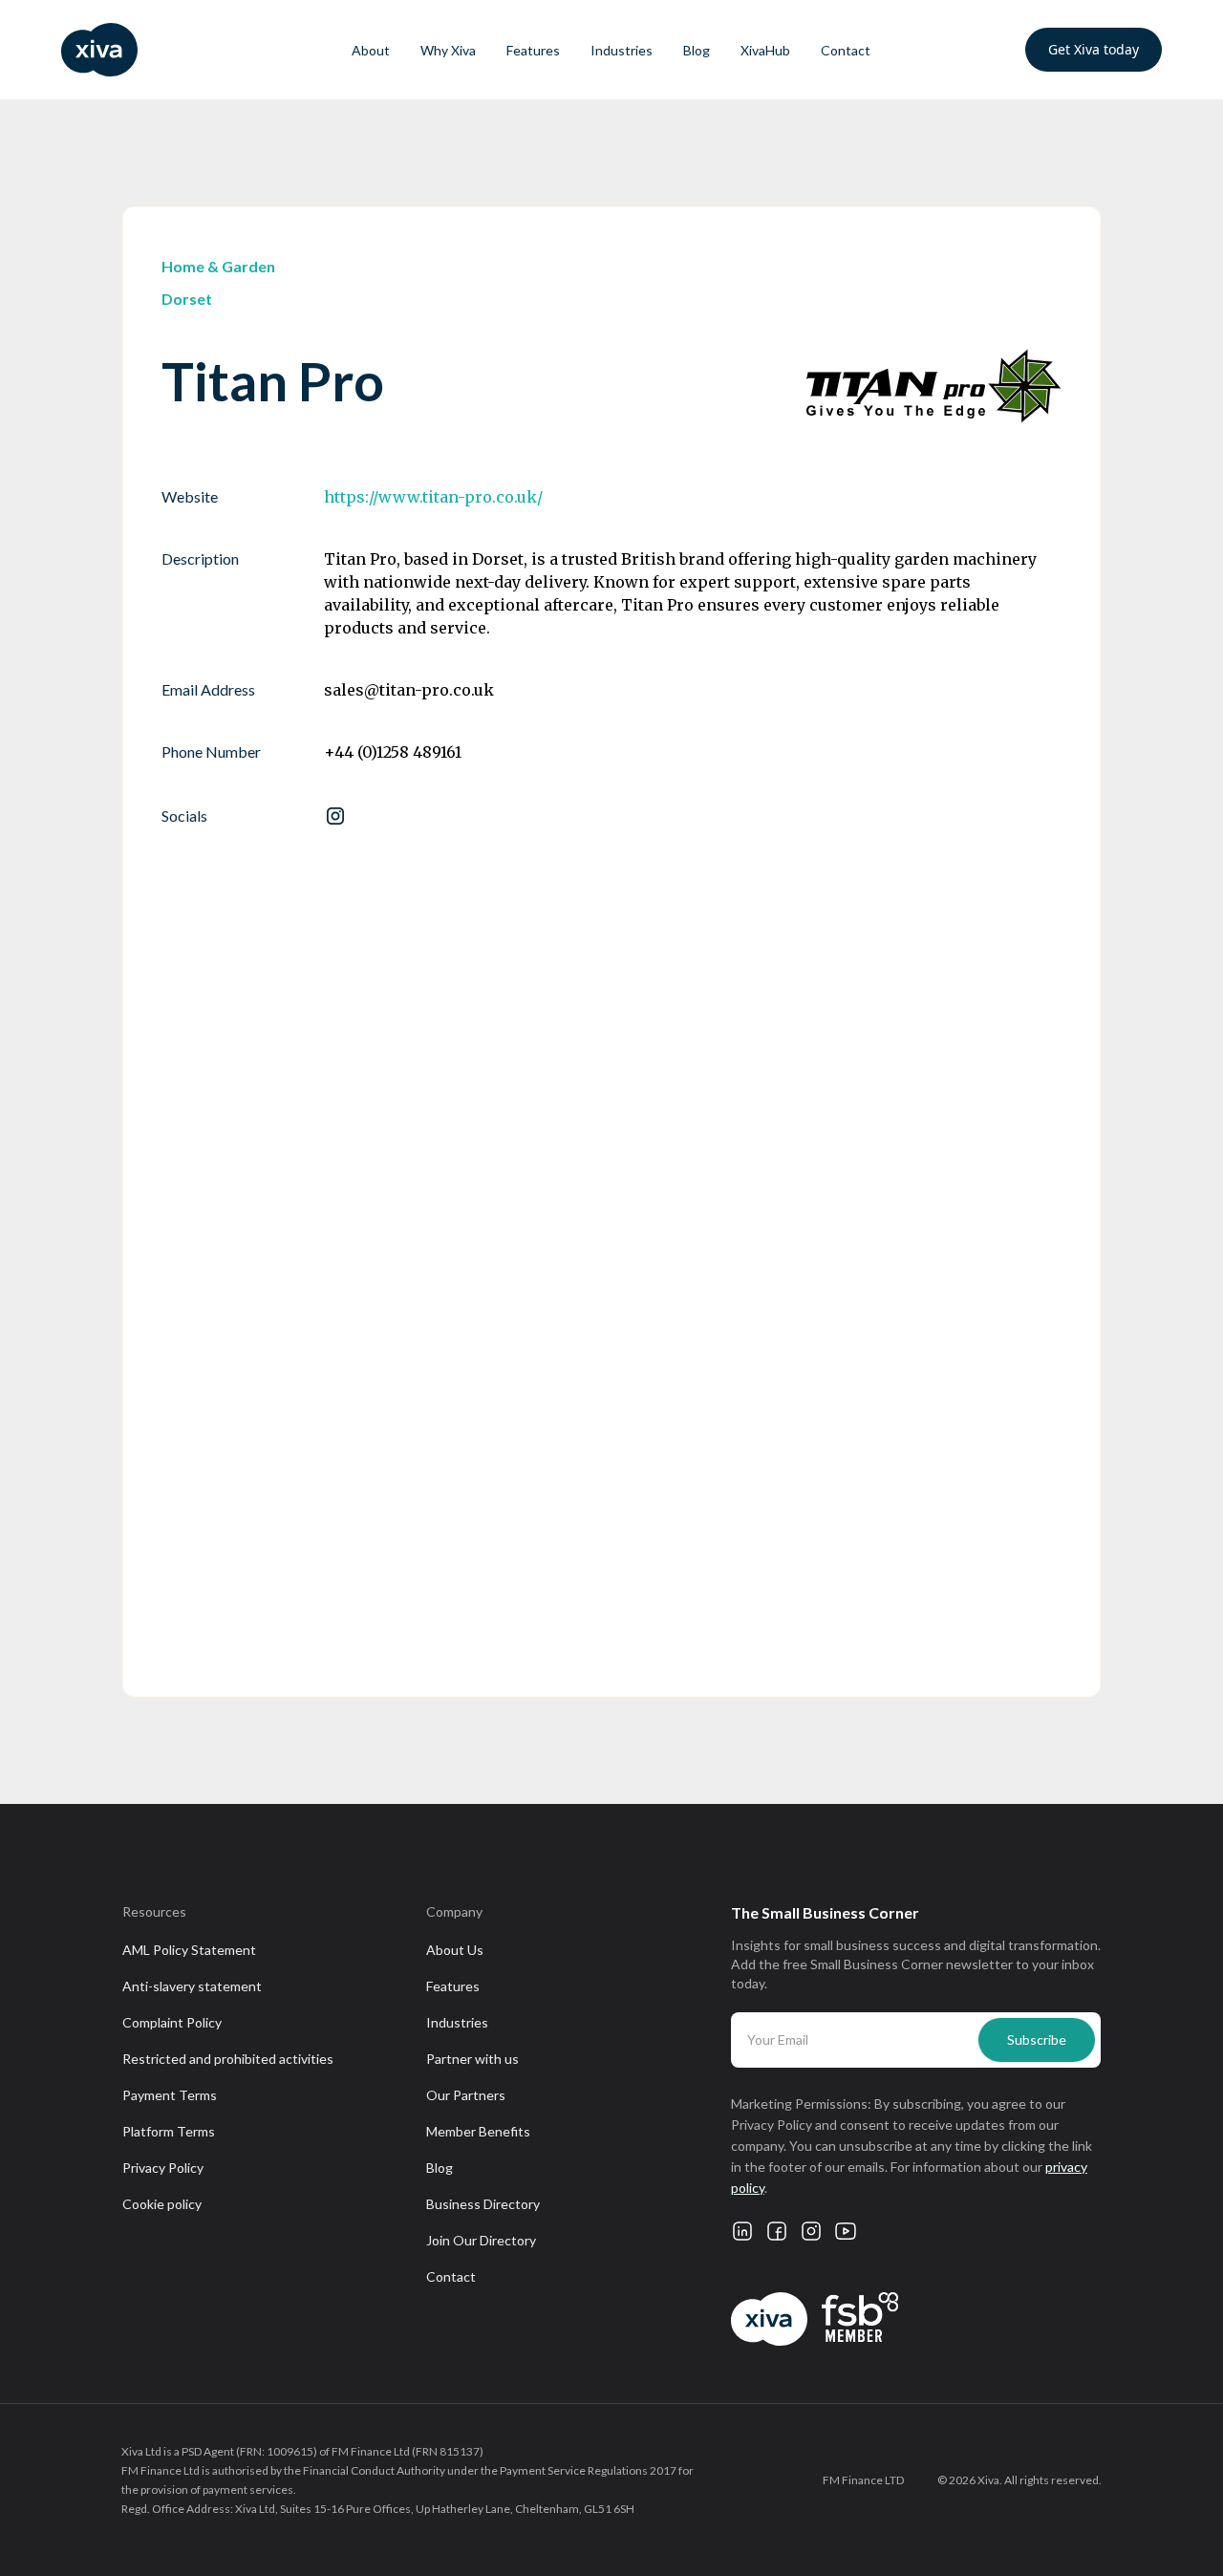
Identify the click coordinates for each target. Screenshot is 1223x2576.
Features (533, 50)
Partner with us (472, 2059)
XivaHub (765, 50)
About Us (455, 1950)
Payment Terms (170, 2095)
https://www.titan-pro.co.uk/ (433, 497)
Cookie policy (162, 2204)
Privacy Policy (163, 2168)
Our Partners (466, 2095)
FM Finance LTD (863, 2480)
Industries (622, 50)
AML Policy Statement (189, 1950)
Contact (846, 50)
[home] (151, 50)
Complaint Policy (172, 2022)
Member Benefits (478, 2131)
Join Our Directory (481, 2240)
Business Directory (483, 2204)
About (371, 50)
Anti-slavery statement (192, 1986)
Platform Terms (169, 2131)
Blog (697, 50)
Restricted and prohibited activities (228, 2059)
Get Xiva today (1094, 49)
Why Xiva (448, 50)
